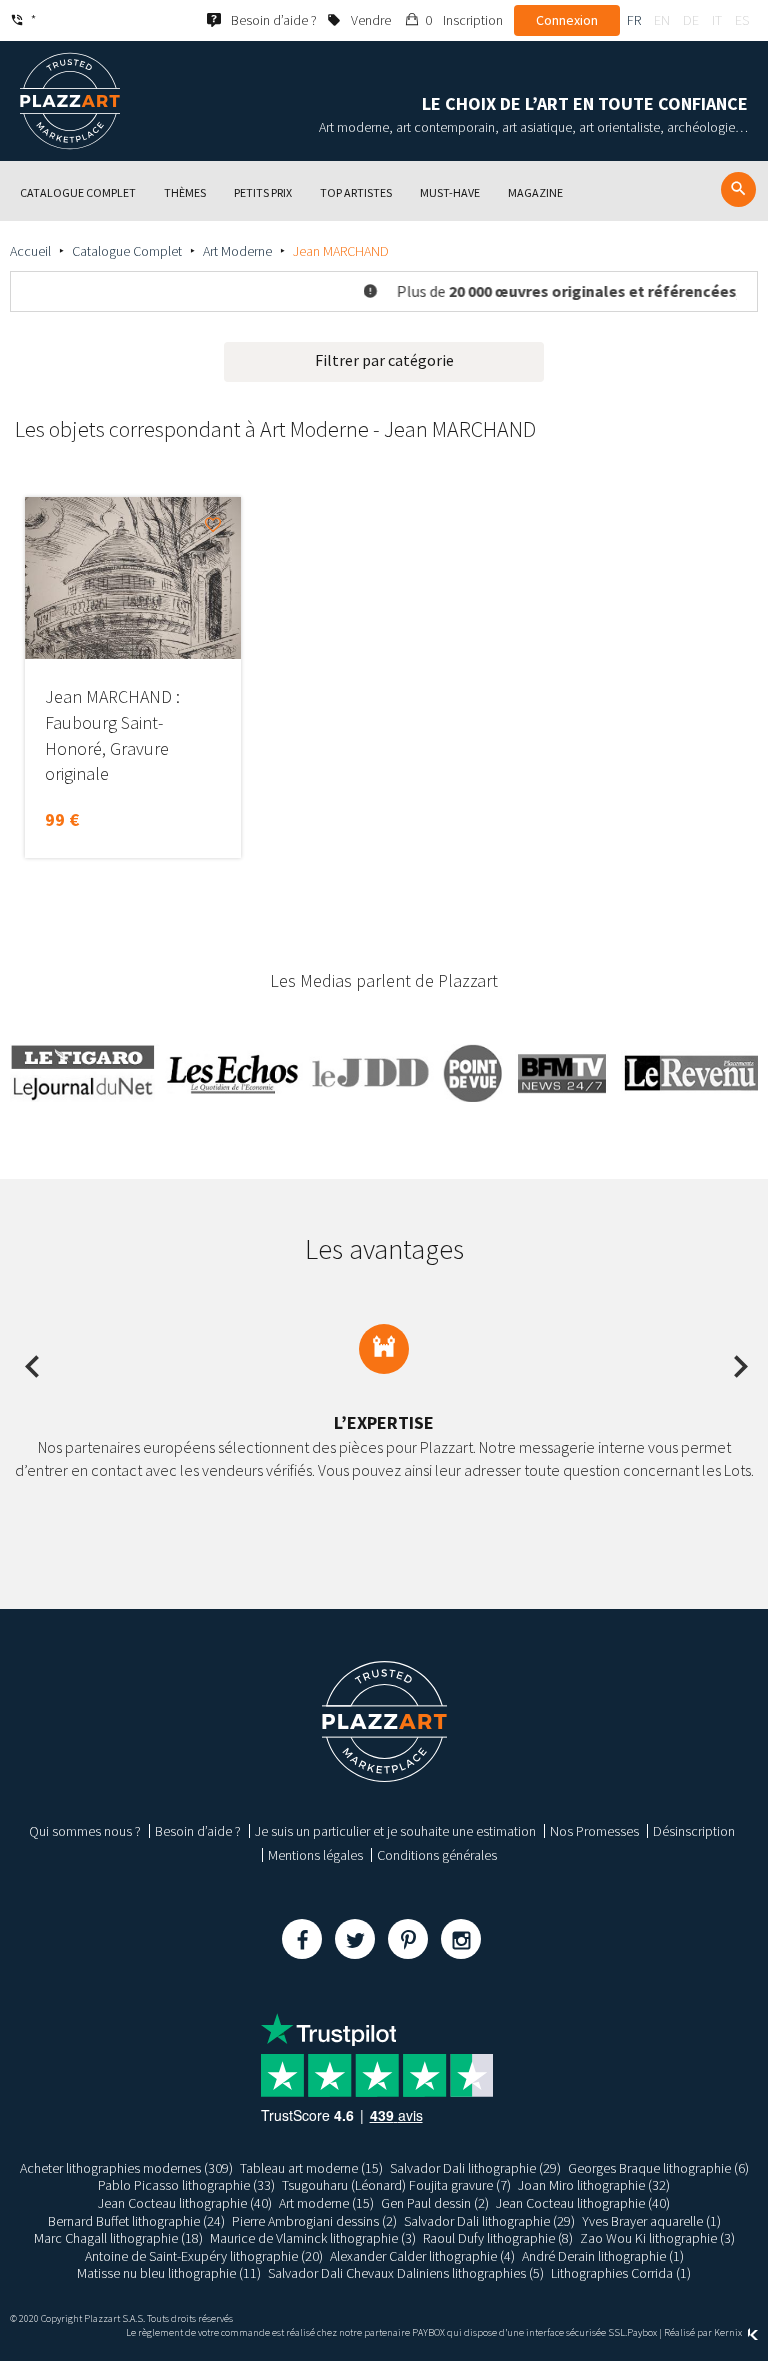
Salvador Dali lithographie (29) (475, 2168)
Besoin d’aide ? (198, 1831)
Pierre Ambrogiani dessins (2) (314, 2221)
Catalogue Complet (127, 251)
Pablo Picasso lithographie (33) (186, 2185)
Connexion (567, 20)
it (717, 20)
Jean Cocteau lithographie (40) (185, 2203)
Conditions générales (437, 1855)
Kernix (729, 2332)
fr (634, 20)
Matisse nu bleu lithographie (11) (169, 2273)
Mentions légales (315, 1855)
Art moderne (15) (326, 2203)
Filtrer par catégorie (384, 360)
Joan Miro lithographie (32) (594, 2185)
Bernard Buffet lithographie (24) (136, 2221)
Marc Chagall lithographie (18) (118, 2238)
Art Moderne (237, 251)
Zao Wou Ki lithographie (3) (657, 2238)
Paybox (642, 2332)
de (691, 20)
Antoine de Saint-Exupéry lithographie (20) (204, 2256)
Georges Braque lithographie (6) (658, 2168)
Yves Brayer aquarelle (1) (651, 2221)
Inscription (473, 20)
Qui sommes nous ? (85, 1831)
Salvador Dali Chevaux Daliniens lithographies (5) (406, 2273)
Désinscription (694, 1831)
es (742, 20)
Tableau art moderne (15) (311, 2168)
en (662, 20)
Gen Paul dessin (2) (435, 2203)
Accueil (30, 251)
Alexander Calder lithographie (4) (422, 2256)
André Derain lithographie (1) (603, 2256)
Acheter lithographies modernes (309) (126, 2168)
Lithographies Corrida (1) (621, 2273)
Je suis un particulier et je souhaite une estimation (395, 1831)
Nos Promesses (594, 1831)
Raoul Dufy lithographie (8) (498, 2238)
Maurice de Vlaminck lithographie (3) (313, 2238)
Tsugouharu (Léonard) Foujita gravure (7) (396, 2185)
